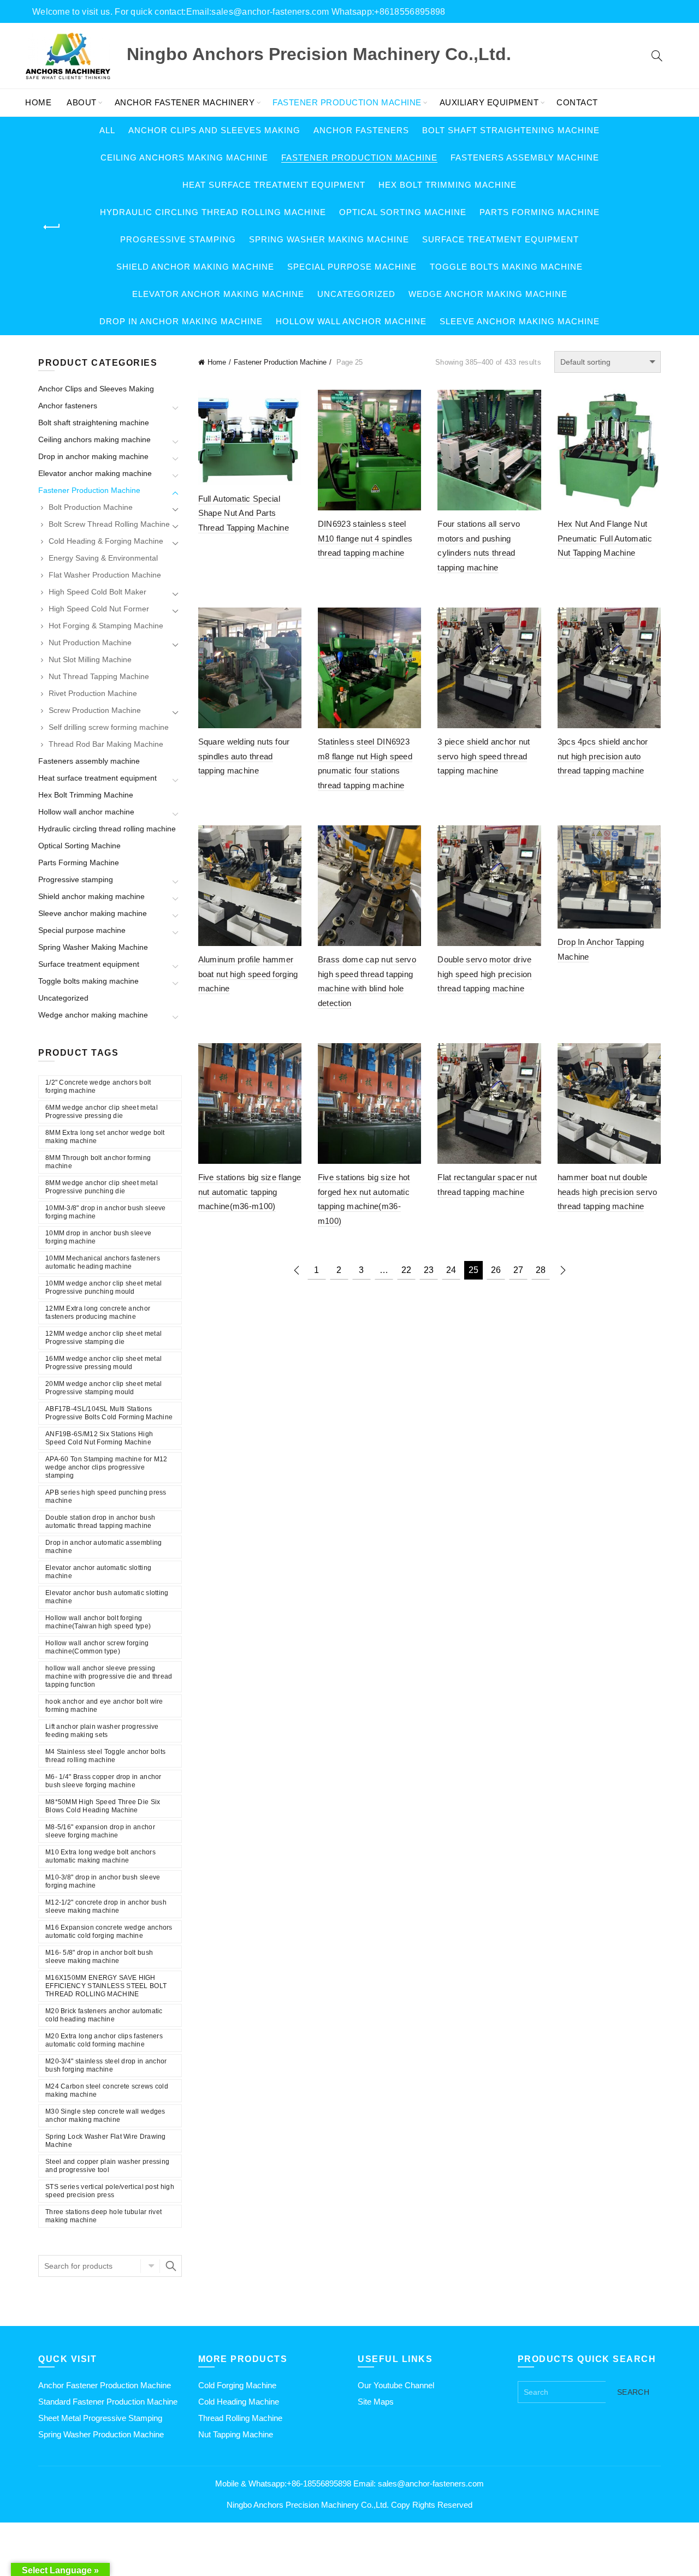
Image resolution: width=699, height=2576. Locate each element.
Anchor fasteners (361, 130)
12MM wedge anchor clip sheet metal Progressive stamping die (103, 1338)
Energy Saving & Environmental (103, 558)
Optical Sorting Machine (403, 212)
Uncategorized (356, 294)
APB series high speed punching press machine (106, 1497)
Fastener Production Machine (347, 102)
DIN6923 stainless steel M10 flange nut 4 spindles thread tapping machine (365, 538)
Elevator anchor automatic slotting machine (98, 1572)
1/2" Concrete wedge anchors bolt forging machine (98, 1087)
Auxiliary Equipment (489, 102)
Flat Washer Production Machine (105, 575)
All (107, 130)
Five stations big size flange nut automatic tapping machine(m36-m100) (250, 1192)
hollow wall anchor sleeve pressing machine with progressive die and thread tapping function (109, 1676)
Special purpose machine (352, 267)
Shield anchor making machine (195, 267)
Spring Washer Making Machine (329, 239)
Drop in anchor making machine (181, 321)
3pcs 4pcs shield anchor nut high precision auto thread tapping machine (603, 756)
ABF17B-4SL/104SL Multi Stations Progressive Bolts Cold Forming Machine (109, 1413)
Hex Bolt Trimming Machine (448, 185)
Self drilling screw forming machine (109, 727)
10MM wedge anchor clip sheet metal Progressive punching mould (103, 1287)
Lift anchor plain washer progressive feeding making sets (102, 1731)
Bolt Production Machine (91, 507)
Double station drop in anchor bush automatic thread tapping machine (100, 1522)
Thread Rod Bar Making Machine (106, 744)
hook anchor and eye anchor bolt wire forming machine (104, 1706)
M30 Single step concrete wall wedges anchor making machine (105, 2116)
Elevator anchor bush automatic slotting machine (107, 1597)
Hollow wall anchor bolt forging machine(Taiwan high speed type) (98, 1622)
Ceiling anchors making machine (184, 157)
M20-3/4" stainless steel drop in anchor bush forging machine (106, 2065)
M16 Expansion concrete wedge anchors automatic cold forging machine (109, 1932)
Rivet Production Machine (93, 693)
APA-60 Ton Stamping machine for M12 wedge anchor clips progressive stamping (106, 1467)
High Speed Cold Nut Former (99, 609)
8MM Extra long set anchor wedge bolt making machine (105, 1137)
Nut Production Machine (90, 642)
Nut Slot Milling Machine (90, 659)
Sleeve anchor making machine (520, 321)
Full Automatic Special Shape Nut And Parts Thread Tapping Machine (244, 513)
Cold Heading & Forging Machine (106, 541)
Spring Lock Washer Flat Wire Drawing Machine (106, 2141)
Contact (577, 102)
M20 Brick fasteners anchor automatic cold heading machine (104, 2015)
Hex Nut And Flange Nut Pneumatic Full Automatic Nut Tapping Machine (605, 538)
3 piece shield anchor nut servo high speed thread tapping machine (484, 756)
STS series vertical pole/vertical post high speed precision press (110, 2191)
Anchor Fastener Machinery (185, 102)
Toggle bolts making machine (506, 267)
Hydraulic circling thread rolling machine (213, 212)
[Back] (52, 227)
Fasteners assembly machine (525, 157)
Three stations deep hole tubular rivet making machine (103, 2216)
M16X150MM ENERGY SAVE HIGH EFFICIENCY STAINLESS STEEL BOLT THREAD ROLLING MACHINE (106, 1986)
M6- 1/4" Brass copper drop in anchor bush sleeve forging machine (103, 1781)
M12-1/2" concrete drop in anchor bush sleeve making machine (106, 1906)
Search (171, 2266)
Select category (150, 2266)
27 (518, 1270)
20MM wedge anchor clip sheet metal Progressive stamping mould (103, 1388)
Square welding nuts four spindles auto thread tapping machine (244, 756)
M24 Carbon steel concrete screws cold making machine (107, 2090)
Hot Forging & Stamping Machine (106, 626)
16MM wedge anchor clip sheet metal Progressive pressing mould (103, 1363)
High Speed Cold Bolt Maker (97, 592)
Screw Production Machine (95, 710)
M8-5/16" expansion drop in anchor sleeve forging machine (100, 1831)
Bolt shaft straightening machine (511, 130)
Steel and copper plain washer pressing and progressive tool (107, 2166)
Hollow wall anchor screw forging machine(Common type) (97, 1647)
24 (451, 1270)
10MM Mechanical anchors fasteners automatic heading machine (103, 1262)
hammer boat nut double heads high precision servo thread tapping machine (608, 1192)
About (82, 102)
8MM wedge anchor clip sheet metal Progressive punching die (102, 1187)
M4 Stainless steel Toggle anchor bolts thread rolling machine (105, 1756)
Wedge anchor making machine (488, 294)
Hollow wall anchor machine (351, 321)
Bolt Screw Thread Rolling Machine (109, 524)
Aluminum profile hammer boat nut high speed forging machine (248, 974)
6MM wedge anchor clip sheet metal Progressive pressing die (102, 1112)
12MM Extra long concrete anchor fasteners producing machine (98, 1313)
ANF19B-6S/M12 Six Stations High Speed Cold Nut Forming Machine (99, 1438)
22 (406, 1270)
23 (429, 1270)
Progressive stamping (178, 239)
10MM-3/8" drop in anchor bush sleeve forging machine (106, 1212)
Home (38, 102)
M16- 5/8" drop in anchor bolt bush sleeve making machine (99, 1957)
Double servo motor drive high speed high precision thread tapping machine (485, 974)
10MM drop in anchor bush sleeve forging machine (98, 1237)
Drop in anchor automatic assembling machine (104, 1547)
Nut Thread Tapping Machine (99, 676)
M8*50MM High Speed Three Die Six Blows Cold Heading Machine (103, 1806)
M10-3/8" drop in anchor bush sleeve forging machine (103, 1881)
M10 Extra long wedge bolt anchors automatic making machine (100, 1856)
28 (541, 1270)
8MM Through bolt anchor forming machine (98, 1162)
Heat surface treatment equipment (274, 185)
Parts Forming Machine (540, 212)
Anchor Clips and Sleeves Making (214, 130)
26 (496, 1270)
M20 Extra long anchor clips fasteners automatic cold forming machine (104, 2040)
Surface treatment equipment (500, 239)
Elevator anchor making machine (218, 294)
